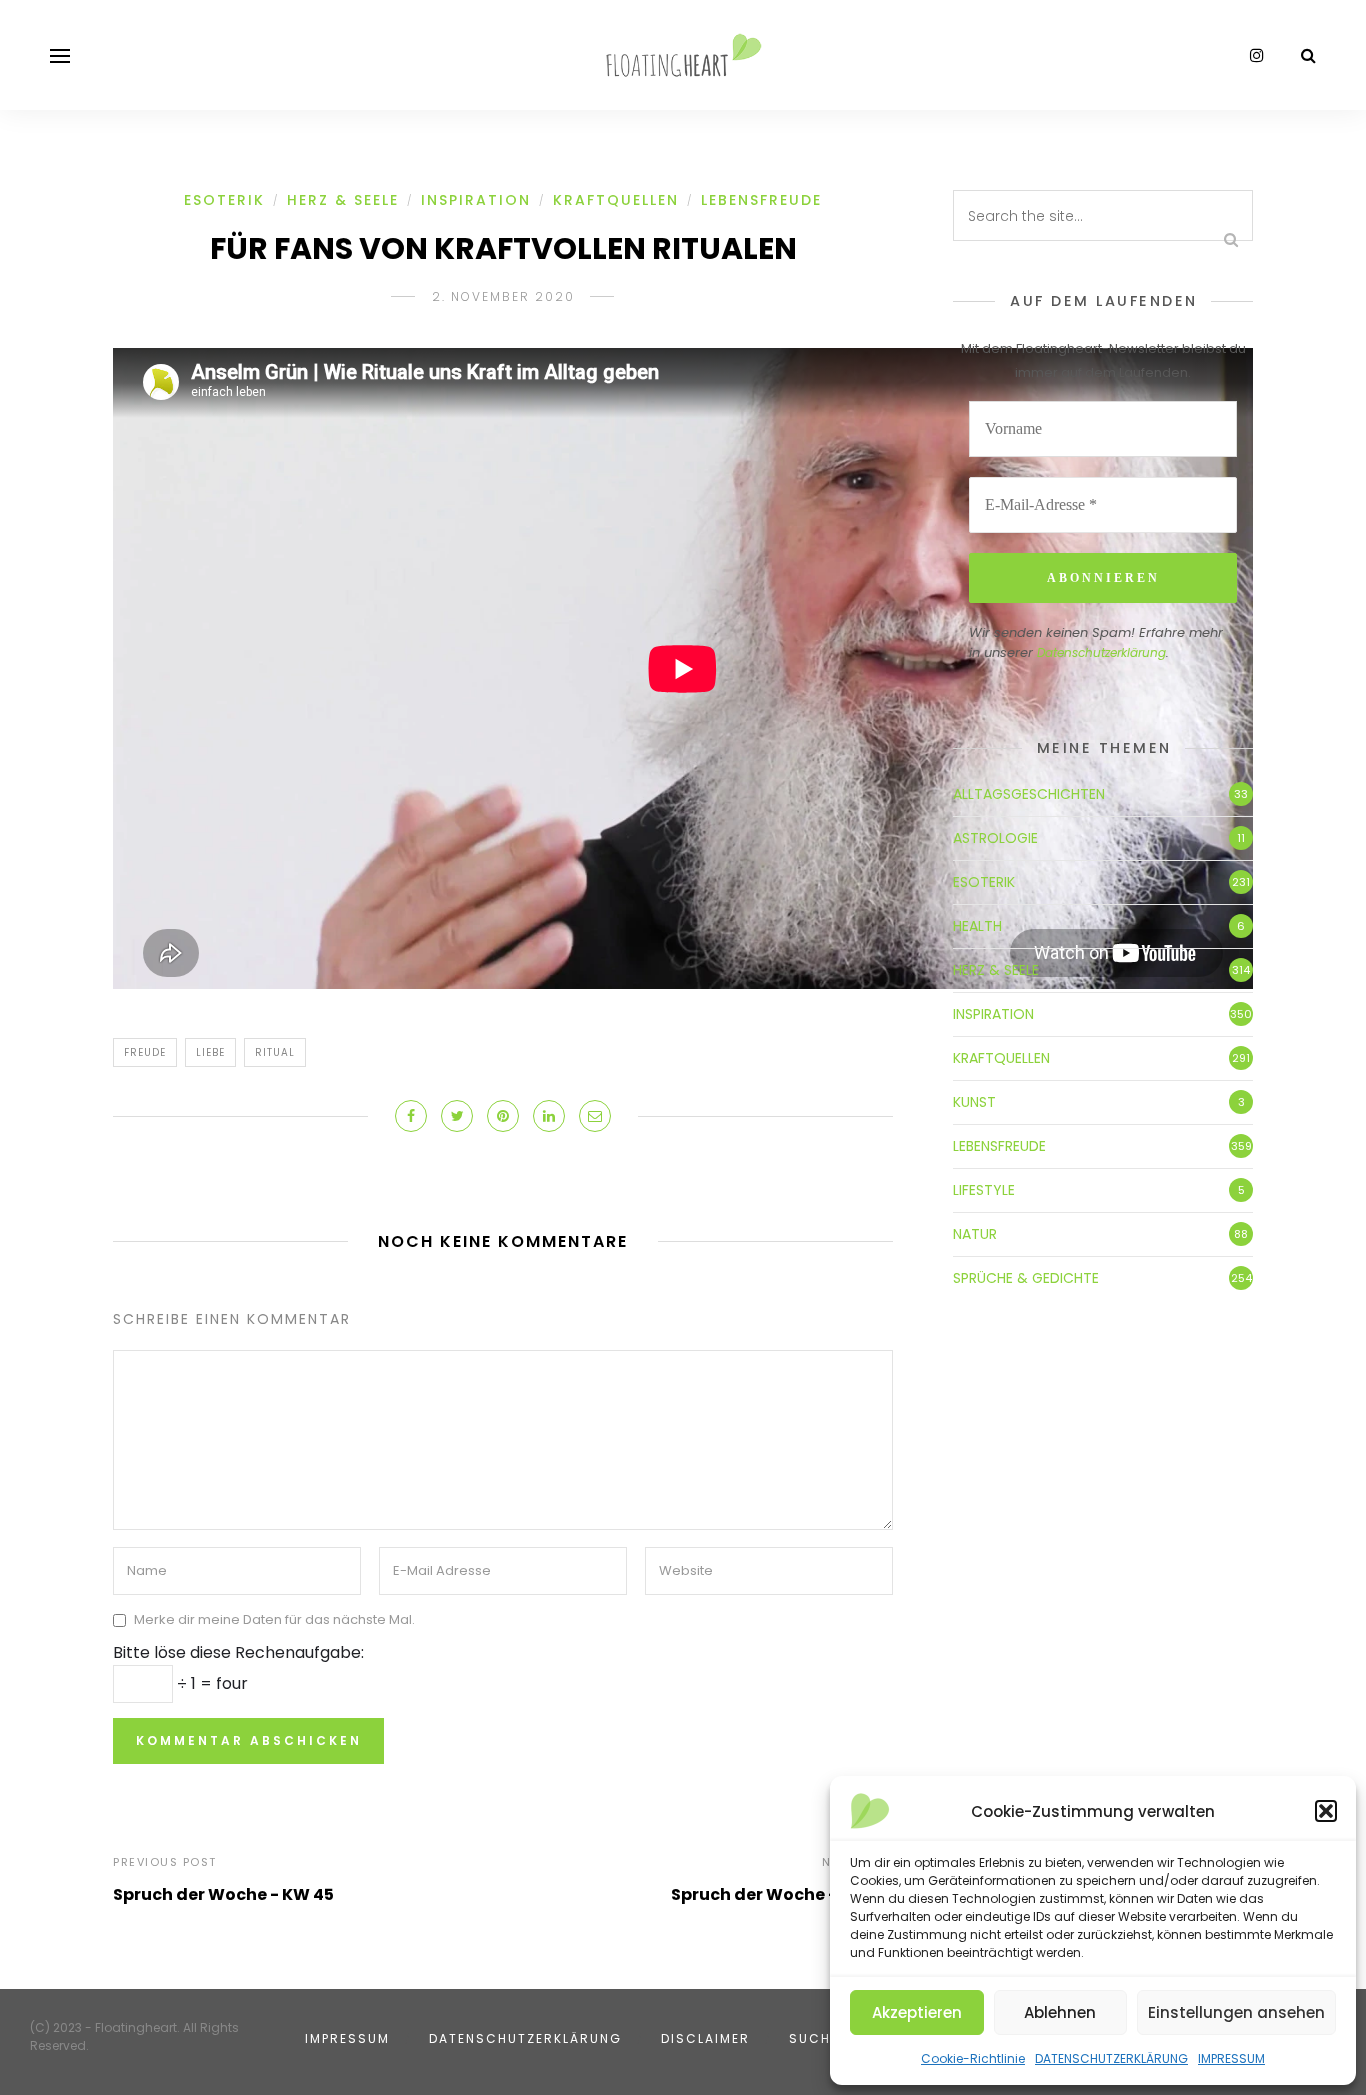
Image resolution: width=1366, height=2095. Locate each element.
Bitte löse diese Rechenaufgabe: (238, 1652)
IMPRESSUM (1231, 2058)
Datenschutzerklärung (1101, 652)
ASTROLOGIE (995, 838)
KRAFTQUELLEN (616, 200)
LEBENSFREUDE (761, 200)
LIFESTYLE (984, 1190)
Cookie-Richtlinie (973, 2058)
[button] (1326, 1811)
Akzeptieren (917, 2012)
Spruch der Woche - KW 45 (223, 1894)
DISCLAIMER (705, 2038)
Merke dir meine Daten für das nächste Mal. (274, 1619)
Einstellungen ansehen (1236, 2012)
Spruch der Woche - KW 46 (782, 1894)
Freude (145, 1052)
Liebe (210, 1052)
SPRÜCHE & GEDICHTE (1026, 1278)
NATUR (975, 1234)
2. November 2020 (503, 296)
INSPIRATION (476, 200)
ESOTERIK (224, 200)
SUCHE (814, 2038)
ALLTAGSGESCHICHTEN (1029, 794)
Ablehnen (1060, 2012)
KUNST (974, 1102)
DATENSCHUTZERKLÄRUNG (1111, 2058)
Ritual (275, 1052)
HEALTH (977, 926)
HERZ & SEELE (343, 200)
